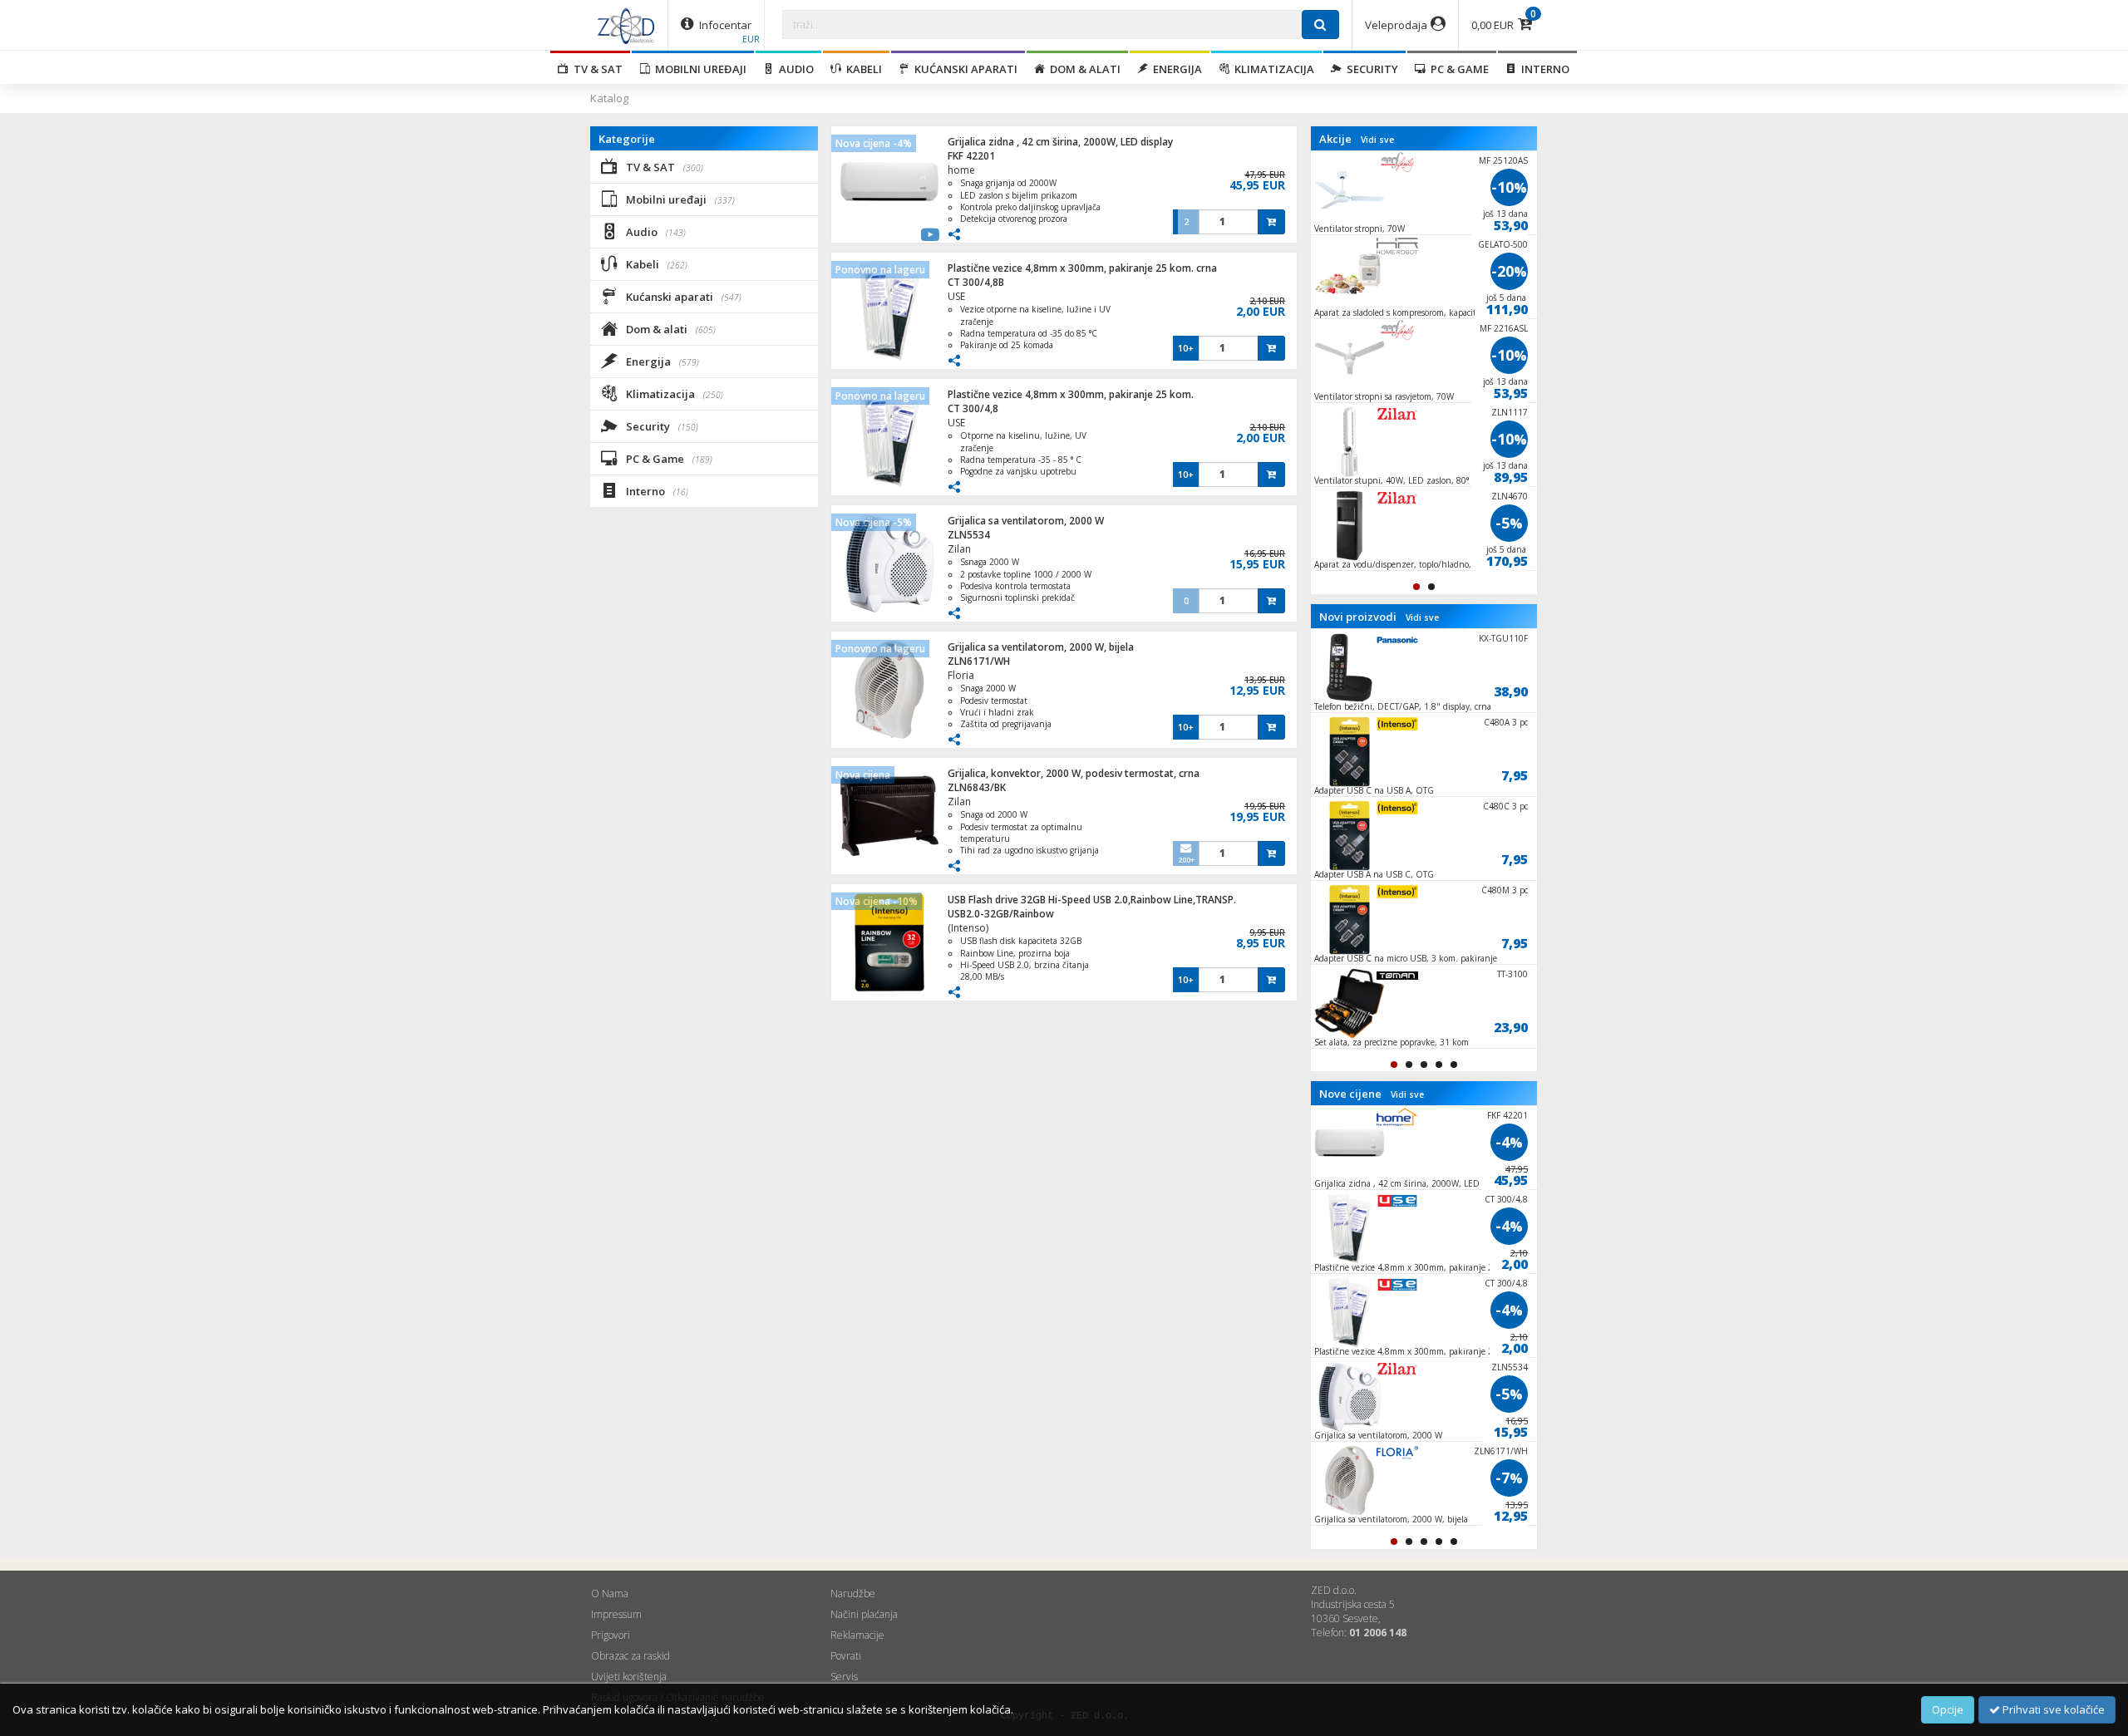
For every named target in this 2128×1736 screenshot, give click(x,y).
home (961, 170)
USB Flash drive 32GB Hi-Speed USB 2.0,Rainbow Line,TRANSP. (1092, 900)
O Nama (610, 1593)
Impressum (616, 1614)
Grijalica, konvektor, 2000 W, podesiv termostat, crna (1074, 773)
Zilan (959, 549)
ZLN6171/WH (979, 661)
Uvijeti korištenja (629, 1677)
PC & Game (1457, 69)
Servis (844, 1677)
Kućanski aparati (963, 69)
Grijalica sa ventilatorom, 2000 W (1026, 521)
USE (956, 296)
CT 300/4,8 (973, 408)
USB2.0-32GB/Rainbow (1001, 914)
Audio (794, 69)
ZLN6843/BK (977, 787)
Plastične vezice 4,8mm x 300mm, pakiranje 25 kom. (1071, 394)
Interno (1543, 69)
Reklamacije (857, 1635)
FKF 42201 (971, 156)
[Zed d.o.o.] (626, 25)
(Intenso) (968, 928)
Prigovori (611, 1635)
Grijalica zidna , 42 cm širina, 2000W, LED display (1060, 142)
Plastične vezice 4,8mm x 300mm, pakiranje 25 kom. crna (1082, 268)
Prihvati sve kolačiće (2052, 1709)
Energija (1175, 69)
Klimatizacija (1272, 69)
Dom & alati (1083, 69)
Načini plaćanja (864, 1614)
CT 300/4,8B (976, 282)
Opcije (1948, 1709)
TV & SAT (596, 69)
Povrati (846, 1656)
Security (1370, 69)
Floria (961, 675)
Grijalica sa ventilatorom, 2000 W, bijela (1041, 647)
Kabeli (862, 69)
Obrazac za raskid (631, 1656)
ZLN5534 (969, 535)
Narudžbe (853, 1593)
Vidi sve (1377, 140)
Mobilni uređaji (698, 69)
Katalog (609, 98)
